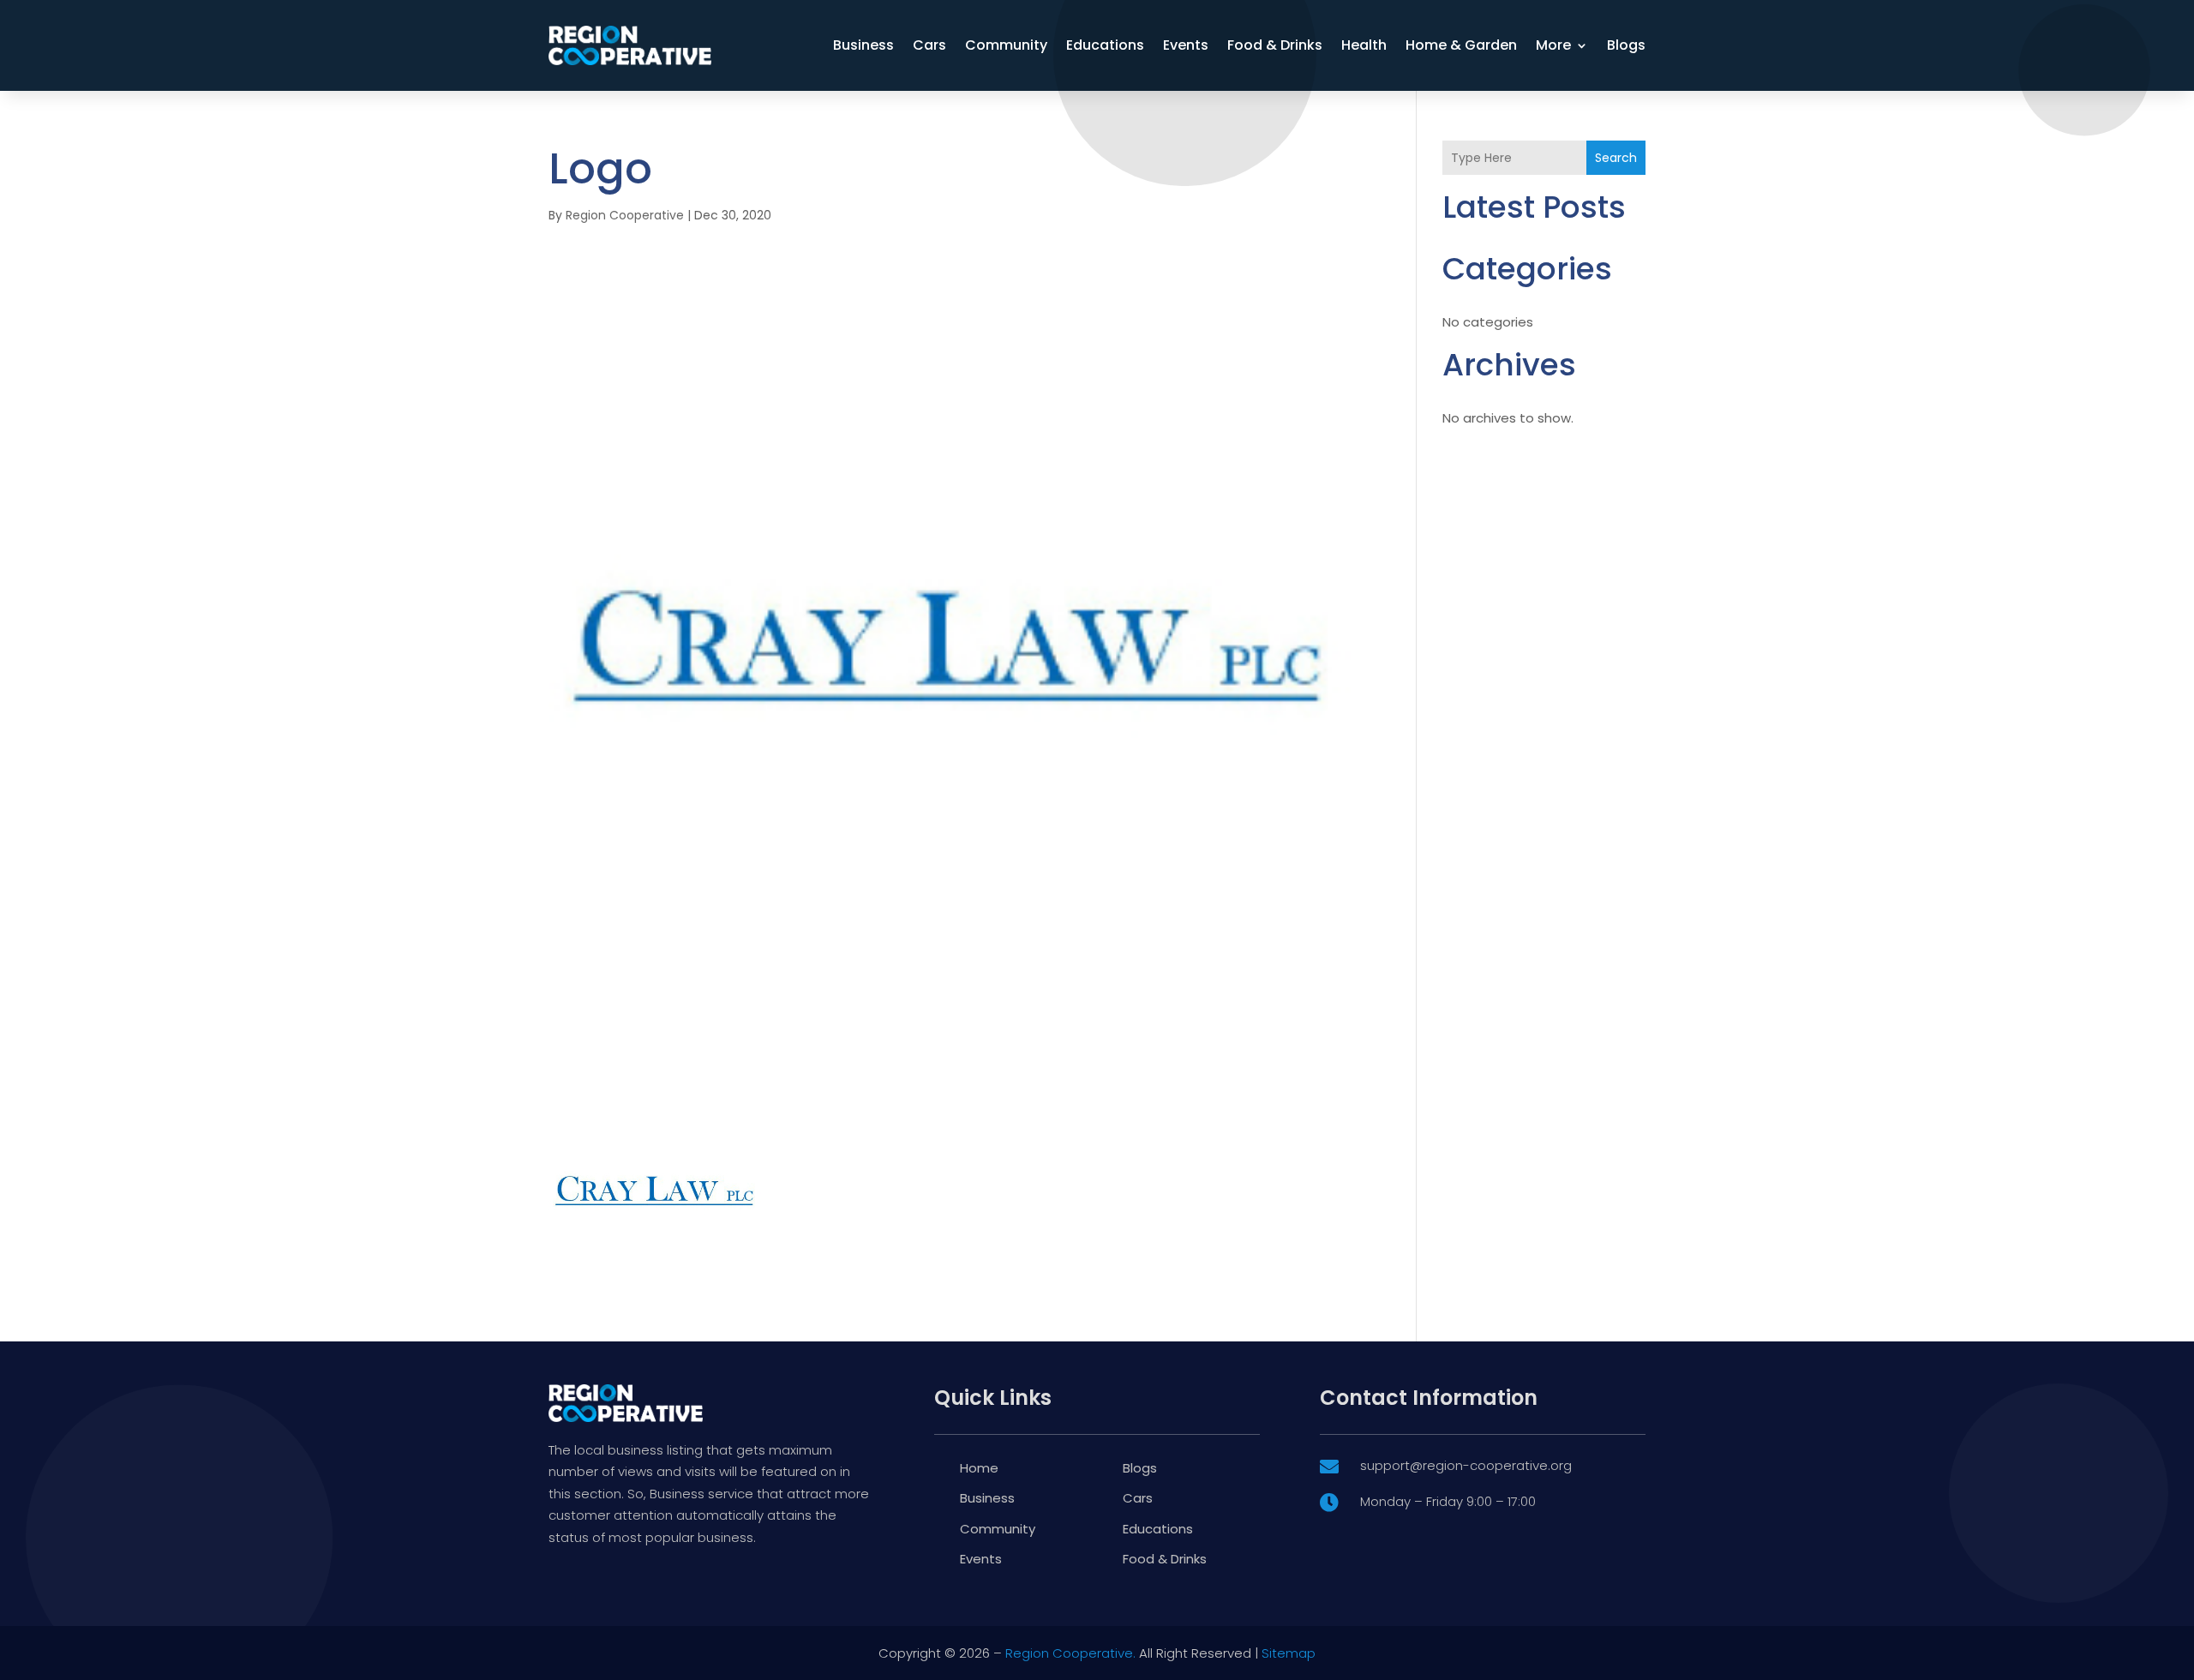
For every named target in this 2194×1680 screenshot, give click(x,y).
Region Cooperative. (1070, 1653)
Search (1616, 158)
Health (1364, 45)
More (1553, 45)
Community (1006, 45)
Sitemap (1289, 1653)
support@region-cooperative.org (1466, 1465)
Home (979, 1468)
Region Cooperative (625, 215)
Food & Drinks (1275, 45)
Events (1186, 45)
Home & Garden (1461, 45)
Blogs (1626, 45)
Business (863, 45)
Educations (1105, 45)
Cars (929, 45)
